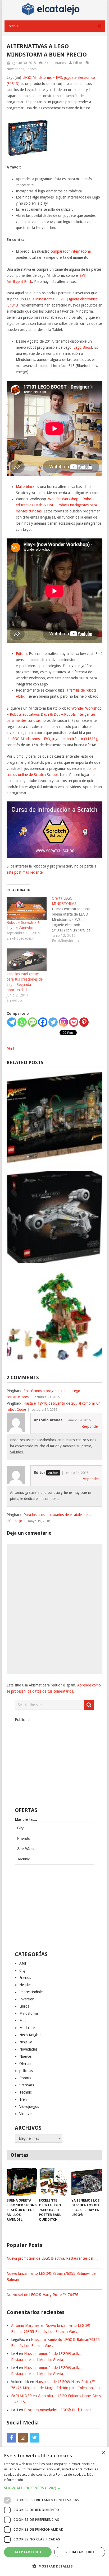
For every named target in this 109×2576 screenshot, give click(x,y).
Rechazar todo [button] (80, 2552)
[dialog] (54, 2512)
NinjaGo (26, 2042)
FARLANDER (21, 2396)
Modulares (28, 2028)
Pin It (11, 1049)
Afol (23, 1963)
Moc (23, 2021)
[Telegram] (12, 1022)
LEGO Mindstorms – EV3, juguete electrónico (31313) (54, 739)
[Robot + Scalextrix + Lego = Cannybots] (27, 908)
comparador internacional (71, 251)
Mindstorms (29, 2013)
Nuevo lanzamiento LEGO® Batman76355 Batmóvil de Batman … (51, 2277)
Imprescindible (31, 1992)
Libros (24, 2006)
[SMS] (32, 1022)
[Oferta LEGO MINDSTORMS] (74, 920)
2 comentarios (55, 63)
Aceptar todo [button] (28, 2552)
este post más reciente (25, 872)
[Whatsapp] (22, 1022)
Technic (24, 1859)
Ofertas (25, 2064)
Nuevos (25, 2056)
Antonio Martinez (25, 2325)
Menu (13, 26)
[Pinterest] (84, 1022)
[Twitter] (53, 1022)
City (20, 1828)
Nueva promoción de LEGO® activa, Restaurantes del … (52, 2258)
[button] (54, 2488)
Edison (21, 654)
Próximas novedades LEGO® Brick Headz (58, 2410)
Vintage (25, 2114)
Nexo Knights (30, 2035)
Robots (31, 69)
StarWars (27, 2085)
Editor (78, 63)
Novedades (15, 69)
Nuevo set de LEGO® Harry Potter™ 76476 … (45, 2295)
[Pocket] (74, 1022)
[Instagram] (63, 1022)
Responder (90, 1426)
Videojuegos (29, 2107)
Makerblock (25, 487)
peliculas (26, 2071)
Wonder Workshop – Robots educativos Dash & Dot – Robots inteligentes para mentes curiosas (56, 505)
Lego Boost (83, 347)
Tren (23, 2099)
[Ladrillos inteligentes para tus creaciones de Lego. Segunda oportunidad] (27, 960)
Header (25, 1985)
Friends (24, 1838)
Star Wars (25, 1849)
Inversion (27, 1999)
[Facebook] (43, 1022)
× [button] (103, 2453)
